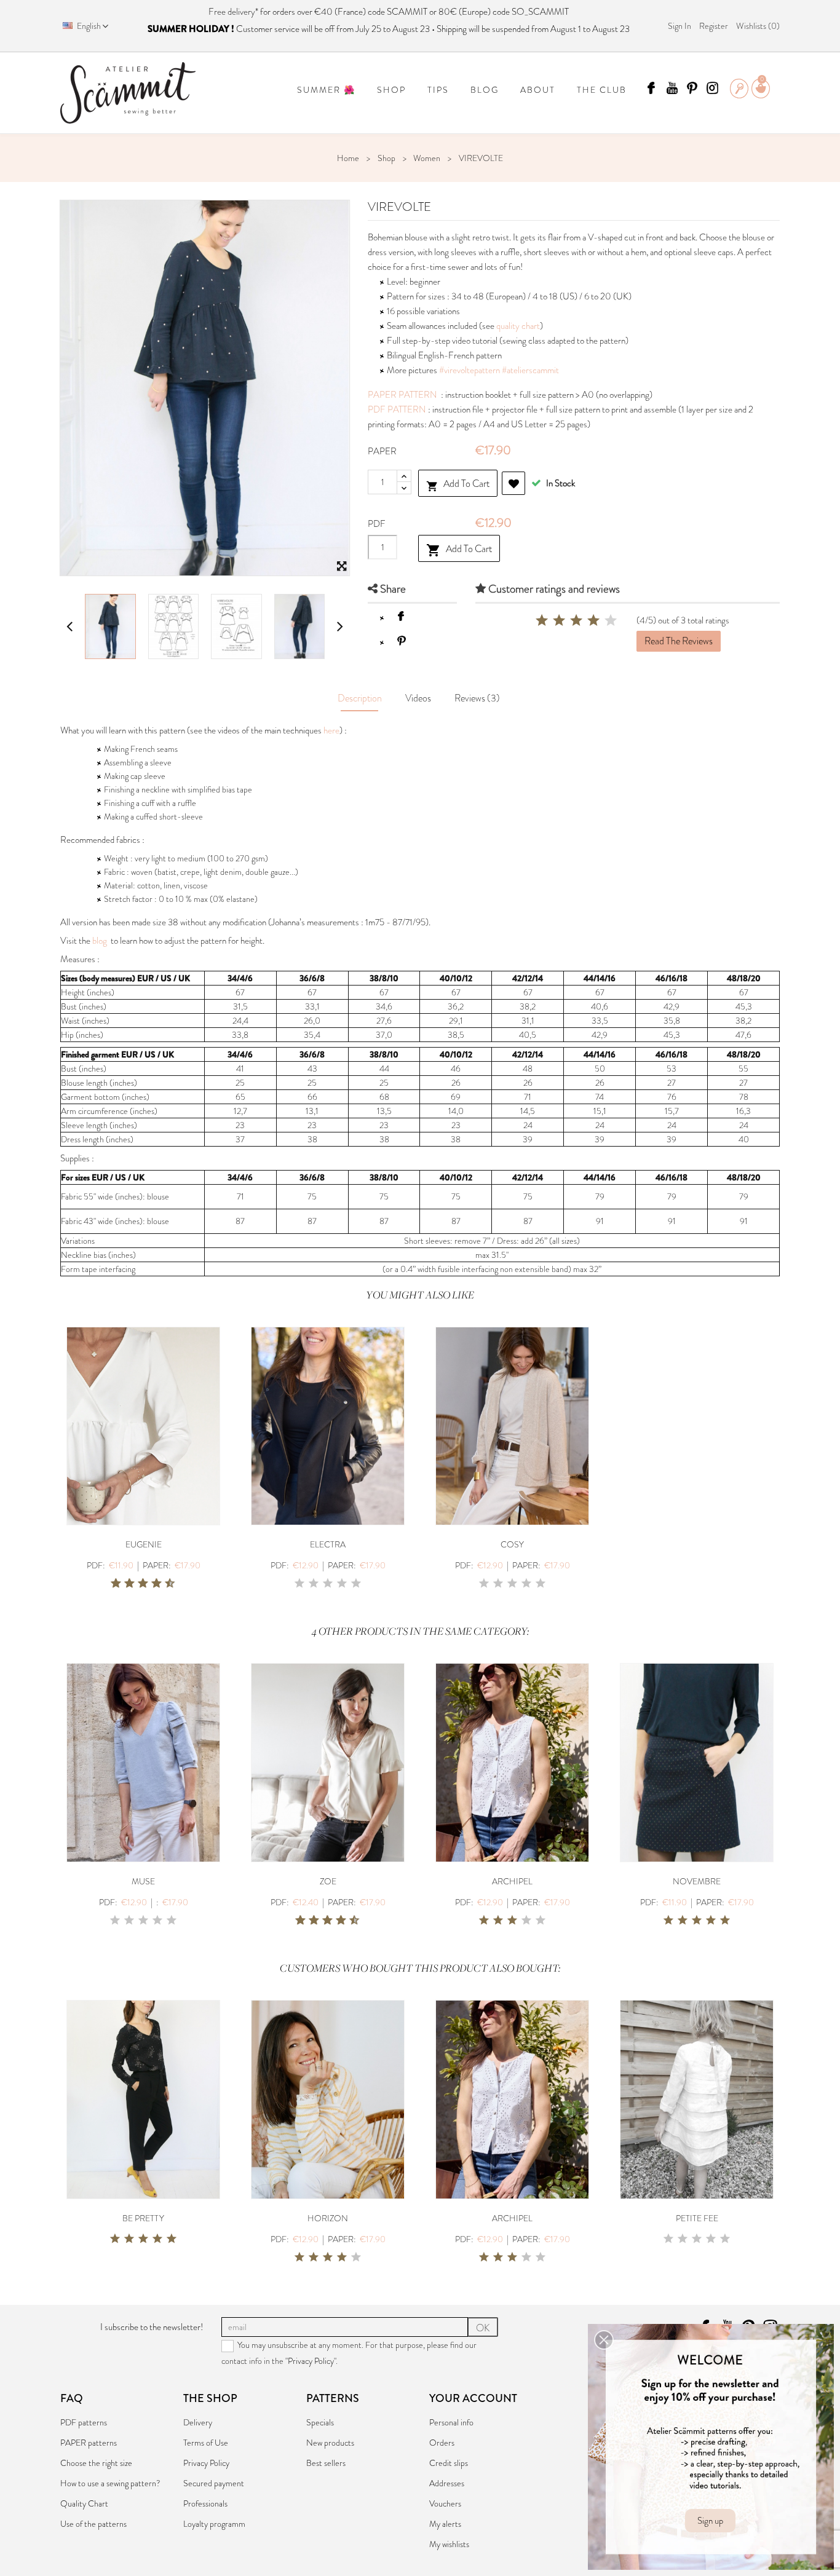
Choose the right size (96, 2463)
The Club (602, 90)
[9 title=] (165, 1584)
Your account (473, 2398)
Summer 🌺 (326, 90)
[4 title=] (342, 1584)
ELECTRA (328, 1544)
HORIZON (328, 2218)
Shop (391, 90)
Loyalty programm (214, 2524)
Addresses (447, 2483)
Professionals (205, 2503)
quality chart (518, 326)
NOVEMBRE (697, 1881)
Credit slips (449, 2463)
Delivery (198, 2422)
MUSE (143, 1881)
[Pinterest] (401, 641)
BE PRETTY (143, 2218)
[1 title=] (111, 1584)
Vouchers (445, 2503)
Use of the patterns (93, 2524)
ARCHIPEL (512, 1881)
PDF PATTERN (397, 409)
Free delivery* (233, 12)
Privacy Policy (311, 2361)
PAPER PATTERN (402, 395)
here (331, 730)
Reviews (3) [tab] (477, 698)
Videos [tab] (418, 698)
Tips (438, 90)
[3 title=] (125, 1584)
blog (100, 941)
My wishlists (449, 2544)
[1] (542, 621)
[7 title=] (152, 1584)
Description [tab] (360, 698)
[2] (559, 621)
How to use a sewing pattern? (110, 2483)
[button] (604, 2340)
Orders (442, 2443)
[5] (611, 621)
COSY (512, 1544)
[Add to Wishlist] (513, 483)
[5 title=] (138, 1584)
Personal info (451, 2422)
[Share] (401, 616)
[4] (593, 621)
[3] (576, 621)
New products (330, 2443)
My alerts (445, 2524)
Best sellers (326, 2463)
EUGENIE (144, 1544)
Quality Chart (84, 2503)
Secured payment (214, 2483)
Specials (320, 2422)
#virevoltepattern (470, 370)
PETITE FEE (697, 2218)
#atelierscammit (530, 370)
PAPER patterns (89, 2443)
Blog (485, 90)
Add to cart (458, 484)
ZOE (328, 1881)
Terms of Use (206, 2443)
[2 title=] (314, 1584)
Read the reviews (679, 641)
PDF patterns (84, 2422)
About (538, 90)
